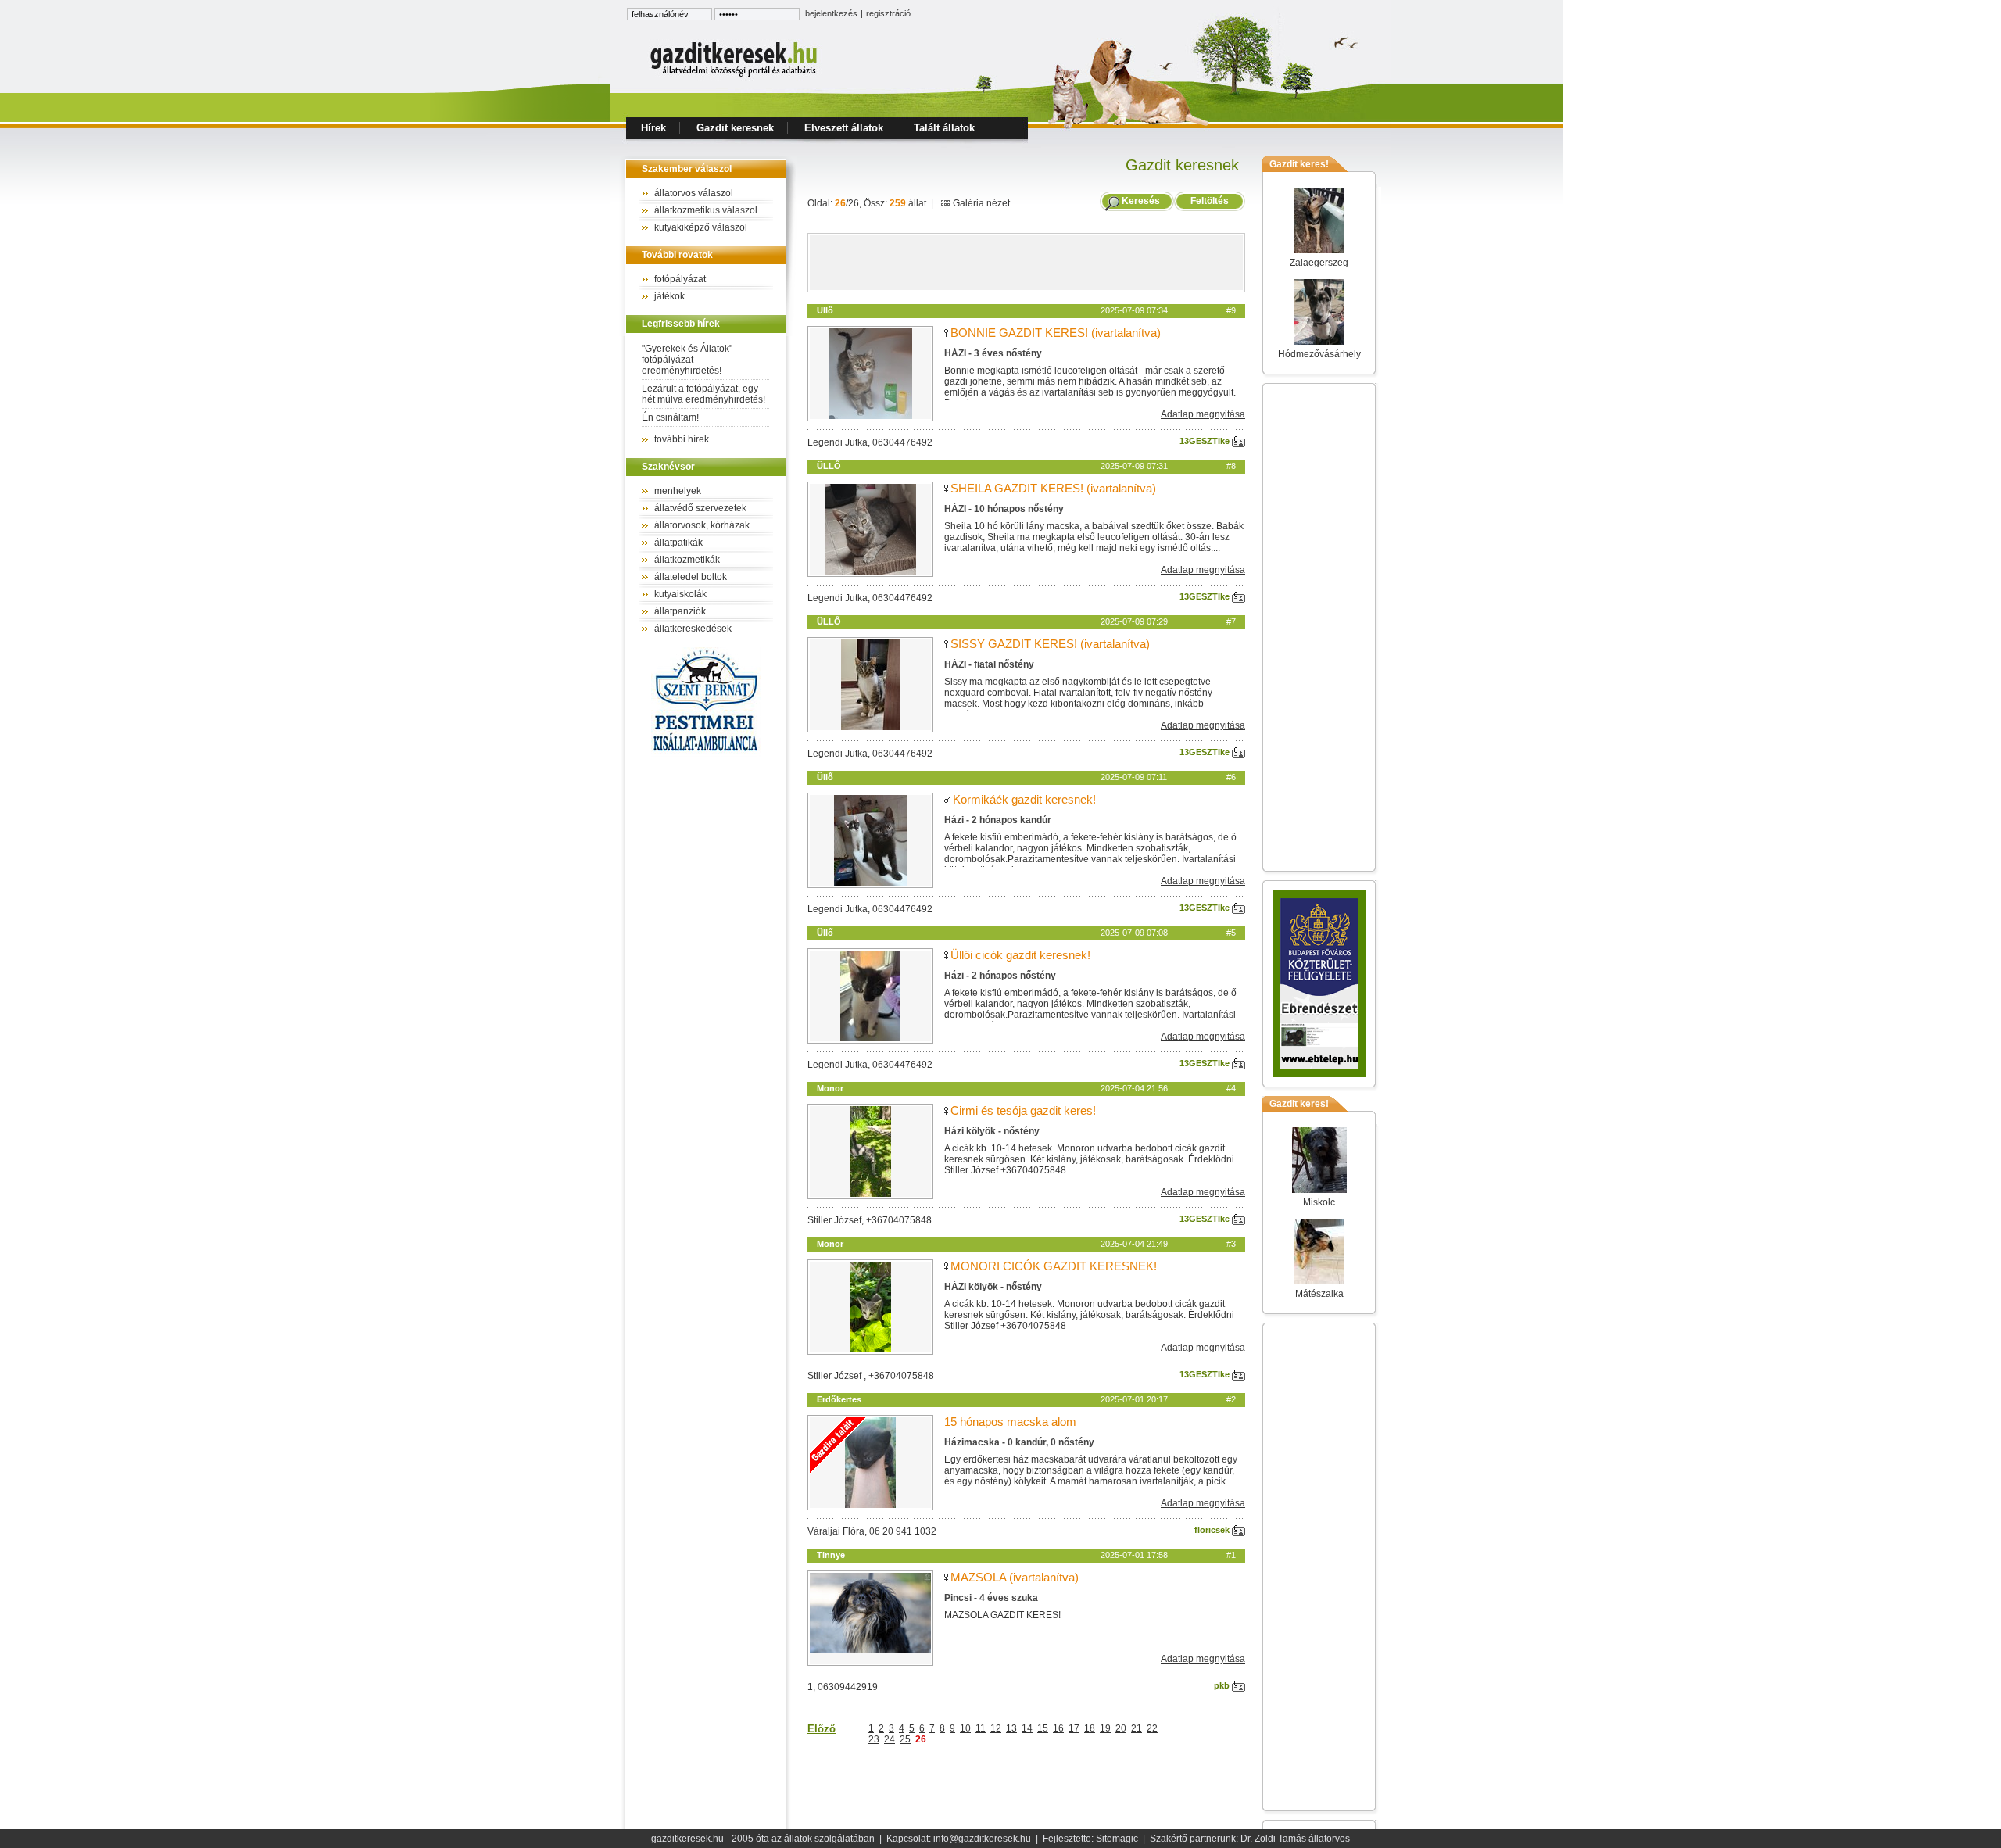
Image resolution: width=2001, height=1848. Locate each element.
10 (965, 1728)
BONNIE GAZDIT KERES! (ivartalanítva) (1056, 333)
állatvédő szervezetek (700, 508)
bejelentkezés (831, 13)
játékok (669, 296)
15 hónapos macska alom (1010, 1422)
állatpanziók (680, 611)
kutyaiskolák (680, 594)
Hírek (653, 128)
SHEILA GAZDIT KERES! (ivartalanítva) (1053, 488)
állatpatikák (678, 543)
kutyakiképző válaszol (701, 227)
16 (1058, 1728)
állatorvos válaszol (694, 193)
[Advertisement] (1026, 263)
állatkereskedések (693, 629)
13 (1011, 1728)
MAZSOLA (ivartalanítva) (1015, 1577)
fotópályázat (680, 279)
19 (1105, 1728)
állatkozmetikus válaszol (706, 210)
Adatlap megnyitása (1203, 414)
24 (890, 1739)
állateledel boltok (691, 577)
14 (1027, 1728)
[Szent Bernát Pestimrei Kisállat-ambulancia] (706, 754)
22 (1152, 1728)
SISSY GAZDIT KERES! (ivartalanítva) (1050, 644)
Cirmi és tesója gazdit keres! (1023, 1110)
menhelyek (678, 491)
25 (905, 1739)
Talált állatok (944, 128)
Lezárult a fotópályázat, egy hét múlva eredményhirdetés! (703, 394)
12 (996, 1728)
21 (1137, 1728)
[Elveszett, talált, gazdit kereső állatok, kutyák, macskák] (735, 75)
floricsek (1213, 1530)
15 (1043, 1728)
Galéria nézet (980, 203)
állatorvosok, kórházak (702, 525)
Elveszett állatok (844, 128)
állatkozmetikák (687, 560)
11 (981, 1728)
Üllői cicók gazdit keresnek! (1020, 955)
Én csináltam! (670, 417)
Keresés (1141, 201)
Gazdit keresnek (735, 128)
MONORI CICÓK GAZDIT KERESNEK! (1054, 1266)
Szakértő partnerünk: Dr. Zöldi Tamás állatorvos (1250, 1839)
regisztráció (888, 13)
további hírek (682, 439)
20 (1121, 1728)
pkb (1223, 1685)
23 (874, 1739)
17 (1074, 1728)
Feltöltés (1210, 201)
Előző (822, 1729)
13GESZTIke (1206, 441)
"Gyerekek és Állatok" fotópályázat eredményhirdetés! (687, 360)
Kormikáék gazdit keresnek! (1024, 799)
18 (1090, 1728)
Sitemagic (1117, 1839)
